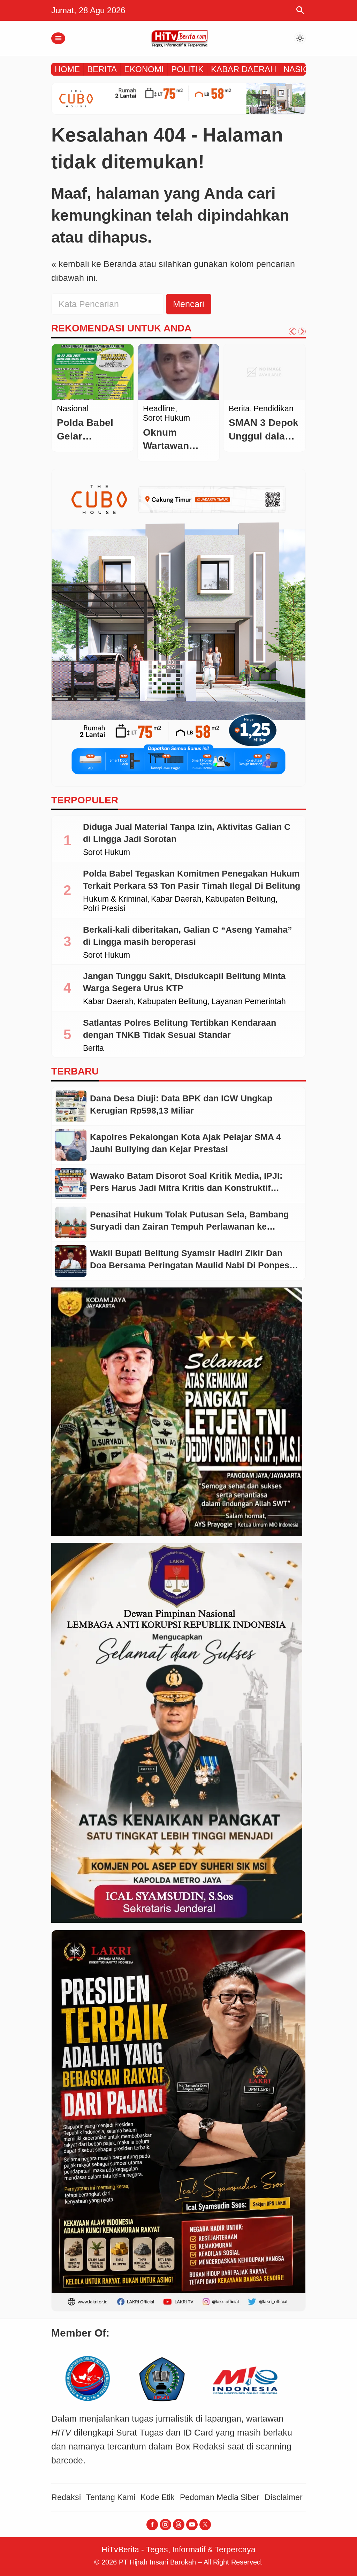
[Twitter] (205, 2525)
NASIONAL (305, 69)
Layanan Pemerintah (249, 1002)
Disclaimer (284, 2497)
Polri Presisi (104, 909)
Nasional (159, 409)
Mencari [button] (189, 304)
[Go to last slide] (293, 331)
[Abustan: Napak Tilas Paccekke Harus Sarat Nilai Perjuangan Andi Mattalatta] (93, 372)
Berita (67, 409)
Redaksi (66, 2497)
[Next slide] (302, 331)
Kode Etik (158, 2497)
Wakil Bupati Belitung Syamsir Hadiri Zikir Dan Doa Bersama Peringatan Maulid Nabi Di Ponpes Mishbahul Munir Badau (190, 1265)
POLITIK (187, 69)
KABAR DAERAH (244, 69)
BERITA (102, 69)
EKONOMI (144, 69)
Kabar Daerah (176, 899)
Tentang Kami (111, 2497)
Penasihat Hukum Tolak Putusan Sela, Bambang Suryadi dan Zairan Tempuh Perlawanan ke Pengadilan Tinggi (189, 1226)
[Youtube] (192, 2525)
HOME (67, 69)
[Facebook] (152, 2525)
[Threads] (179, 2525)
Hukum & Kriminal (115, 899)
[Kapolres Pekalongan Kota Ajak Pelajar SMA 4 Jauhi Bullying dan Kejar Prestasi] (71, 1145)
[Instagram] (165, 2525)
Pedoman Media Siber (220, 2497)
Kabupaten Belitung (240, 899)
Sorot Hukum (107, 853)
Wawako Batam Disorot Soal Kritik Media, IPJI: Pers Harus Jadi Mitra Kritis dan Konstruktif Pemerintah (186, 1188)
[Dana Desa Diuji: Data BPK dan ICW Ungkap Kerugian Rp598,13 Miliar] (71, 1106)
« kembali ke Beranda (94, 264)
